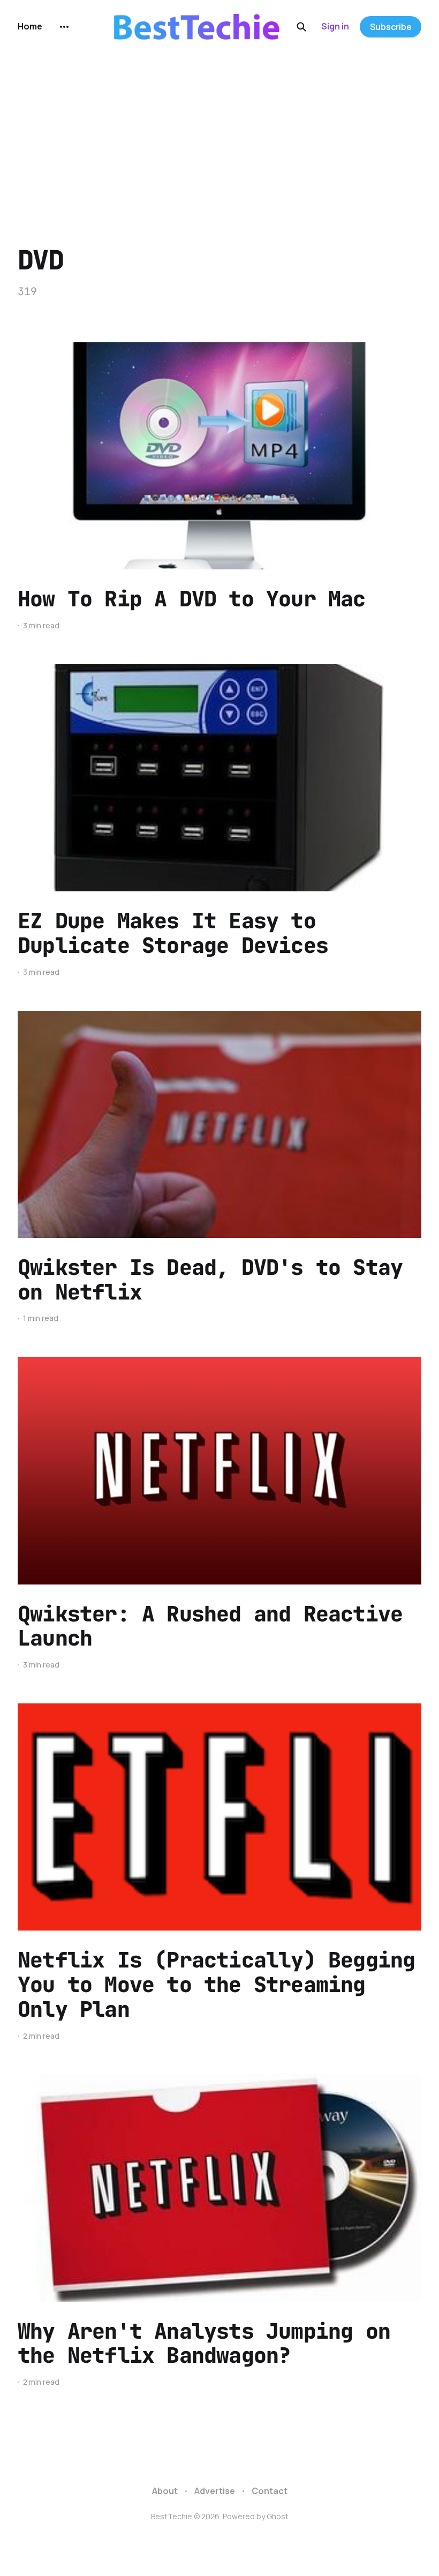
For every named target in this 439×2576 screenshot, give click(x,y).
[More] (64, 27)
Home (30, 26)
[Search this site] (301, 27)
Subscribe (391, 27)
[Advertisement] (219, 134)
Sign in (335, 26)
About (165, 2491)
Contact (270, 2491)
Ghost (278, 2516)
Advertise (215, 2491)
